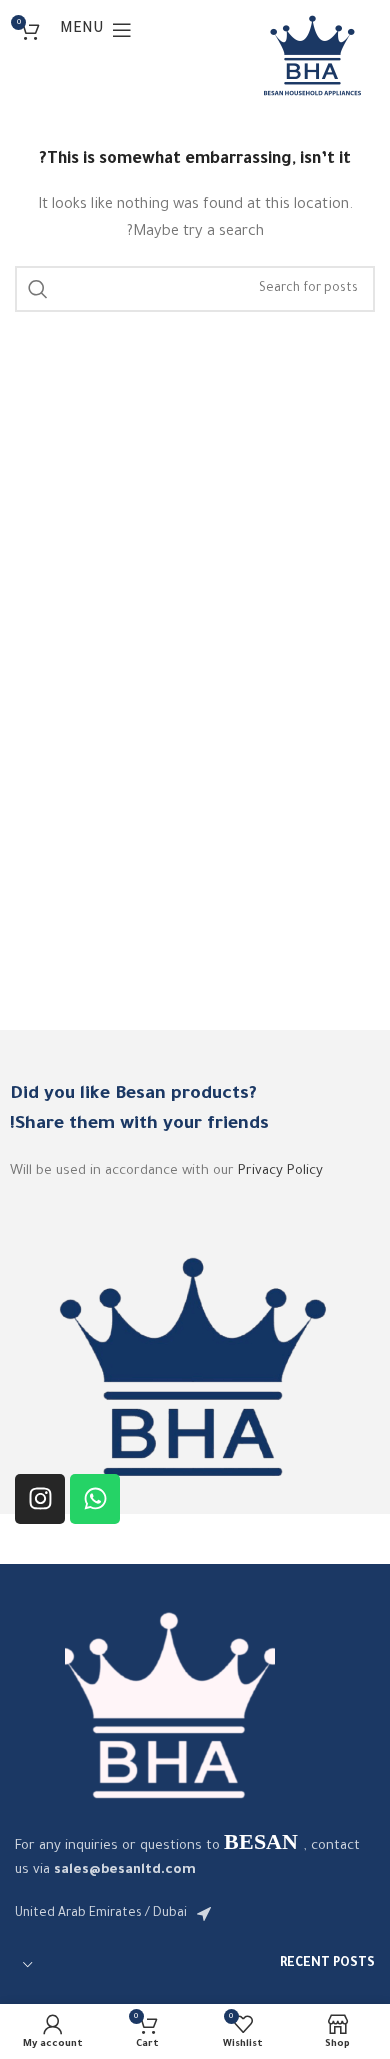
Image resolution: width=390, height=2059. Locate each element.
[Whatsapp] (95, 1499)
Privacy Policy (280, 1171)
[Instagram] (40, 1499)
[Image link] (170, 1704)
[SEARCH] (38, 289)
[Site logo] (312, 55)
